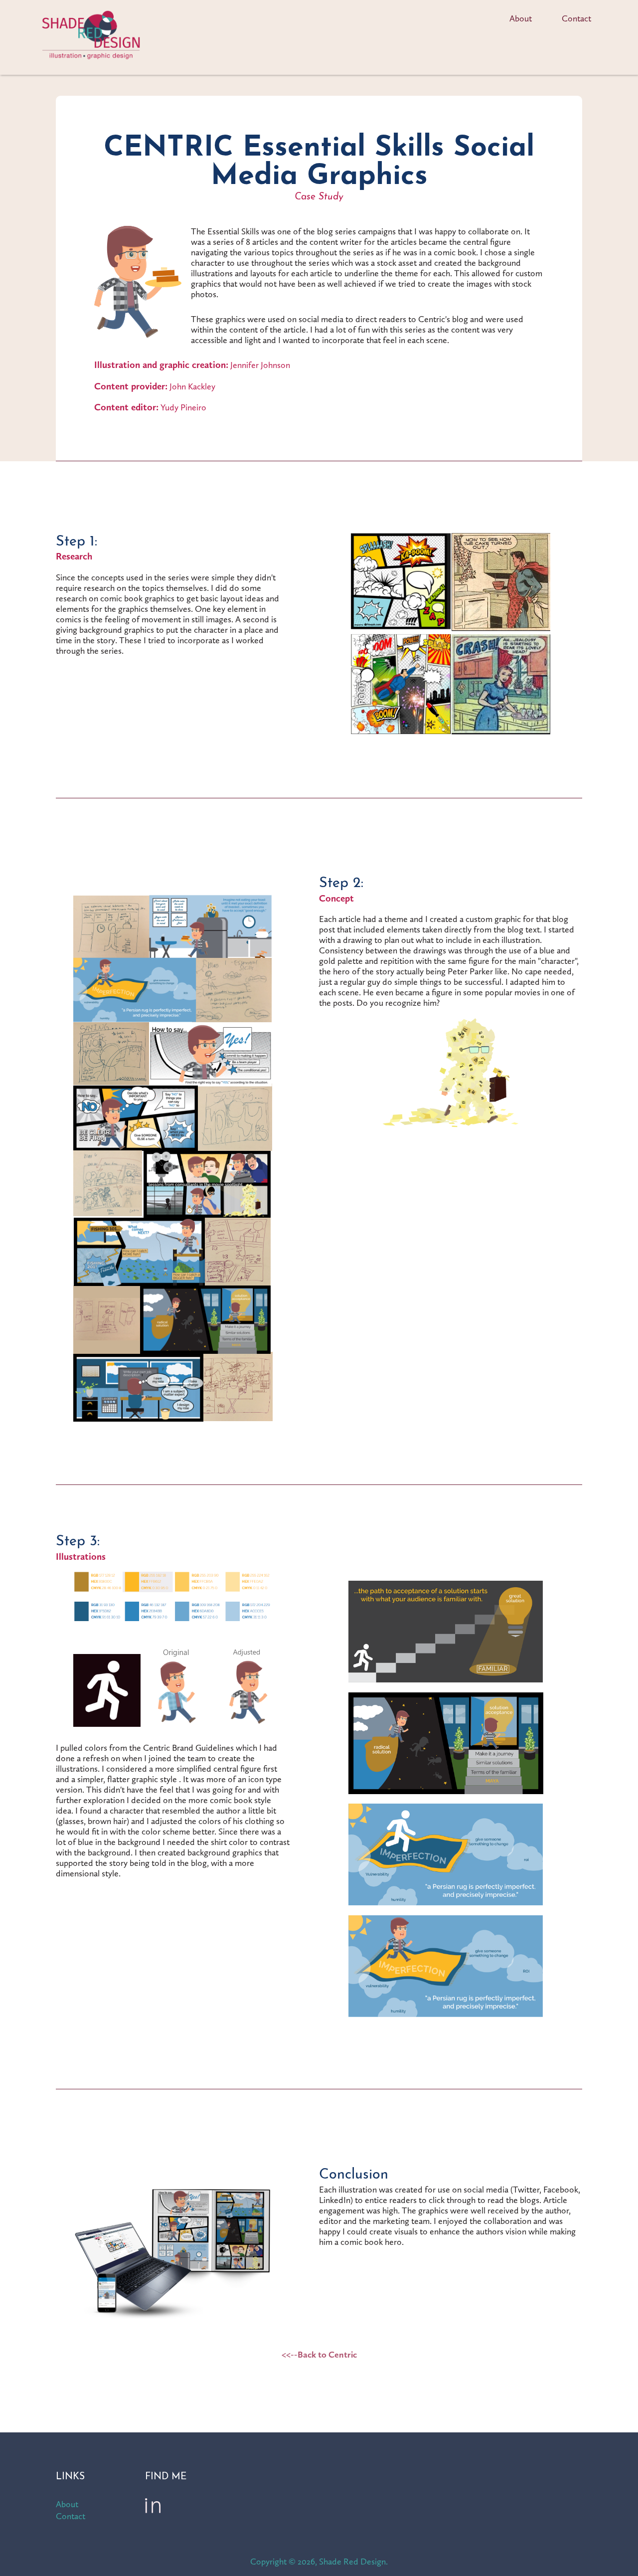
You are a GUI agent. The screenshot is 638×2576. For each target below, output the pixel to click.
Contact (576, 18)
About (521, 18)
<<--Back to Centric (319, 2354)
